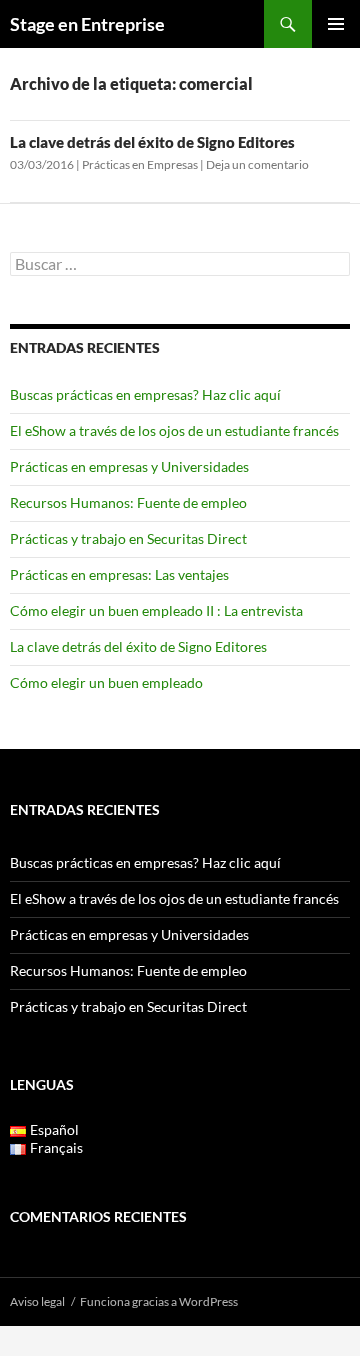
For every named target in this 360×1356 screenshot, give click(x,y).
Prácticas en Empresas (140, 164)
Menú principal (336, 24)
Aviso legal (37, 1301)
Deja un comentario (257, 164)
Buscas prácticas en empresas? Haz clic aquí (145, 394)
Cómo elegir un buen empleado (106, 682)
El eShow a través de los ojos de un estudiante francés (174, 430)
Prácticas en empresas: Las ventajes (119, 574)
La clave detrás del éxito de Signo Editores (152, 142)
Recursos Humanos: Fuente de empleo (128, 502)
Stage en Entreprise (87, 24)
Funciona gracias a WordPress (159, 1301)
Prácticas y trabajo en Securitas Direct (128, 538)
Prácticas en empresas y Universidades (129, 466)
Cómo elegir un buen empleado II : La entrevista (156, 610)
